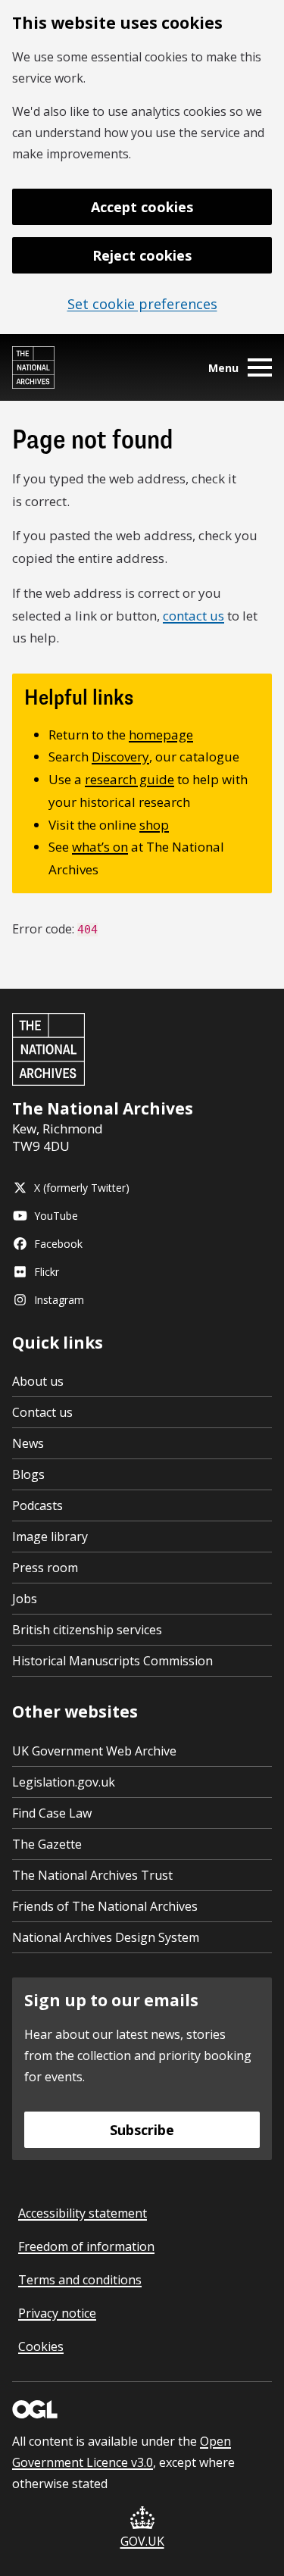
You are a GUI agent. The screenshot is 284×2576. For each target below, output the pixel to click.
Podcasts (37, 1505)
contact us (193, 616)
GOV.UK (142, 2541)
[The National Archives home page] (33, 367)
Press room (45, 1568)
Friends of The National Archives (105, 1906)
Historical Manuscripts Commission (112, 1661)
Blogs (28, 1474)
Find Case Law (52, 1813)
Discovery (120, 757)
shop (154, 825)
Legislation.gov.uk (64, 1782)
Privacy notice (57, 2313)
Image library (50, 1537)
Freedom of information (86, 2246)
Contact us (42, 1412)
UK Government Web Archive (94, 1751)
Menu (223, 368)
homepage (161, 735)
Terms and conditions (80, 2280)
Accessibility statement (83, 2213)
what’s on (100, 847)
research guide (130, 779)
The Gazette (47, 1844)
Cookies (41, 2346)
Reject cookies (142, 255)
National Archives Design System (106, 1937)
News (28, 1443)
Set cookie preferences (142, 304)
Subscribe (142, 2130)
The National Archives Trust (92, 1875)
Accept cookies (142, 207)
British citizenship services (87, 1630)
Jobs (25, 1599)
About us (38, 1381)
